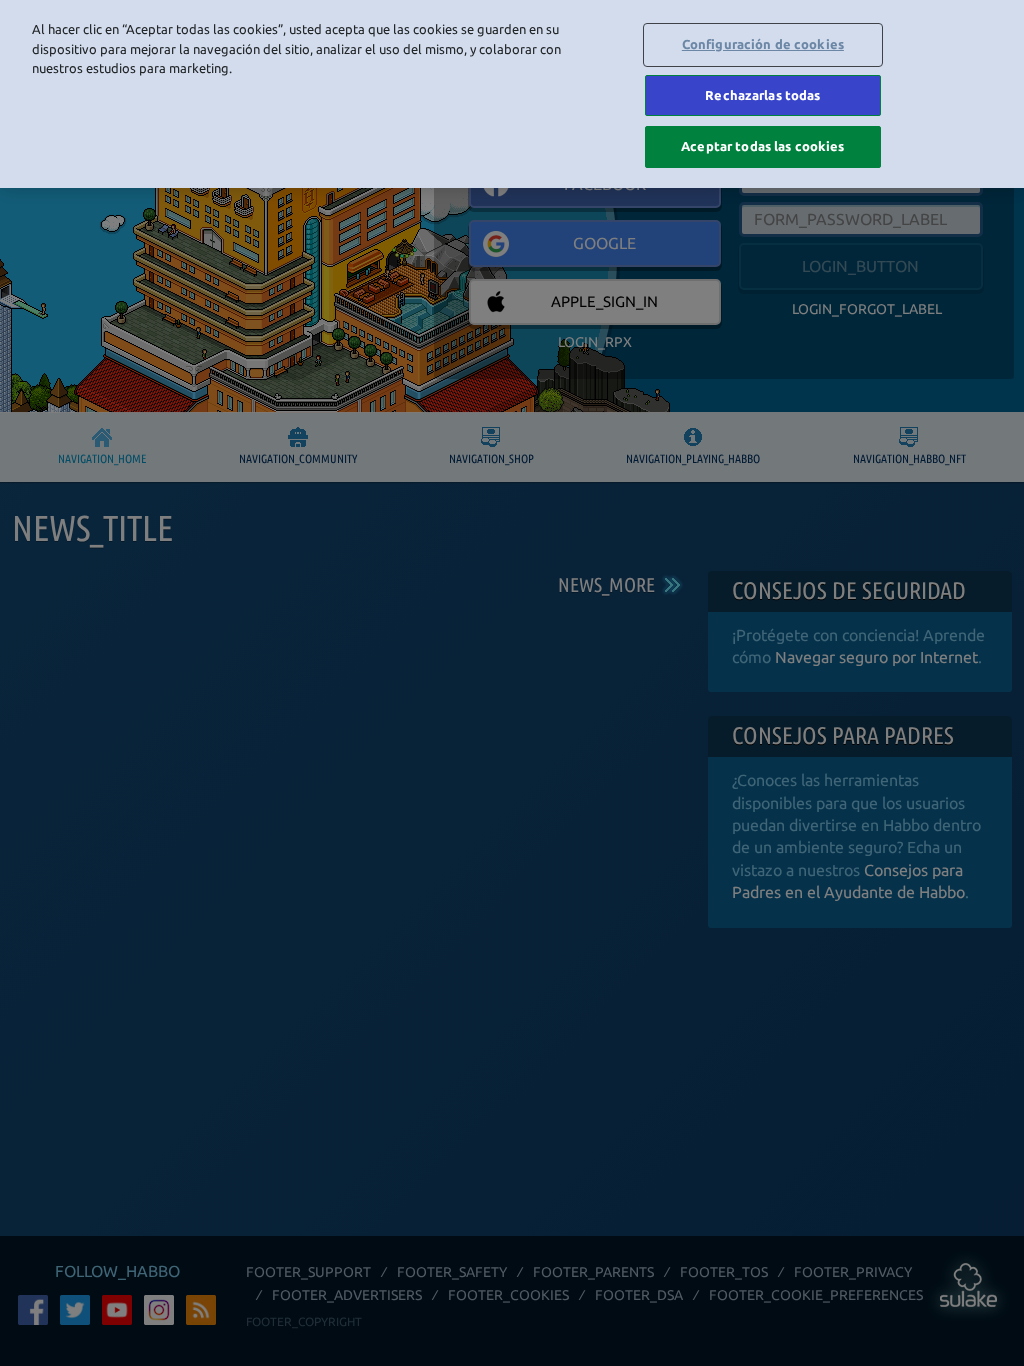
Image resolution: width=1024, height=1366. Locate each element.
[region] (512, 94)
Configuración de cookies (763, 44)
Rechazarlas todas (762, 95)
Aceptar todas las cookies (762, 146)
